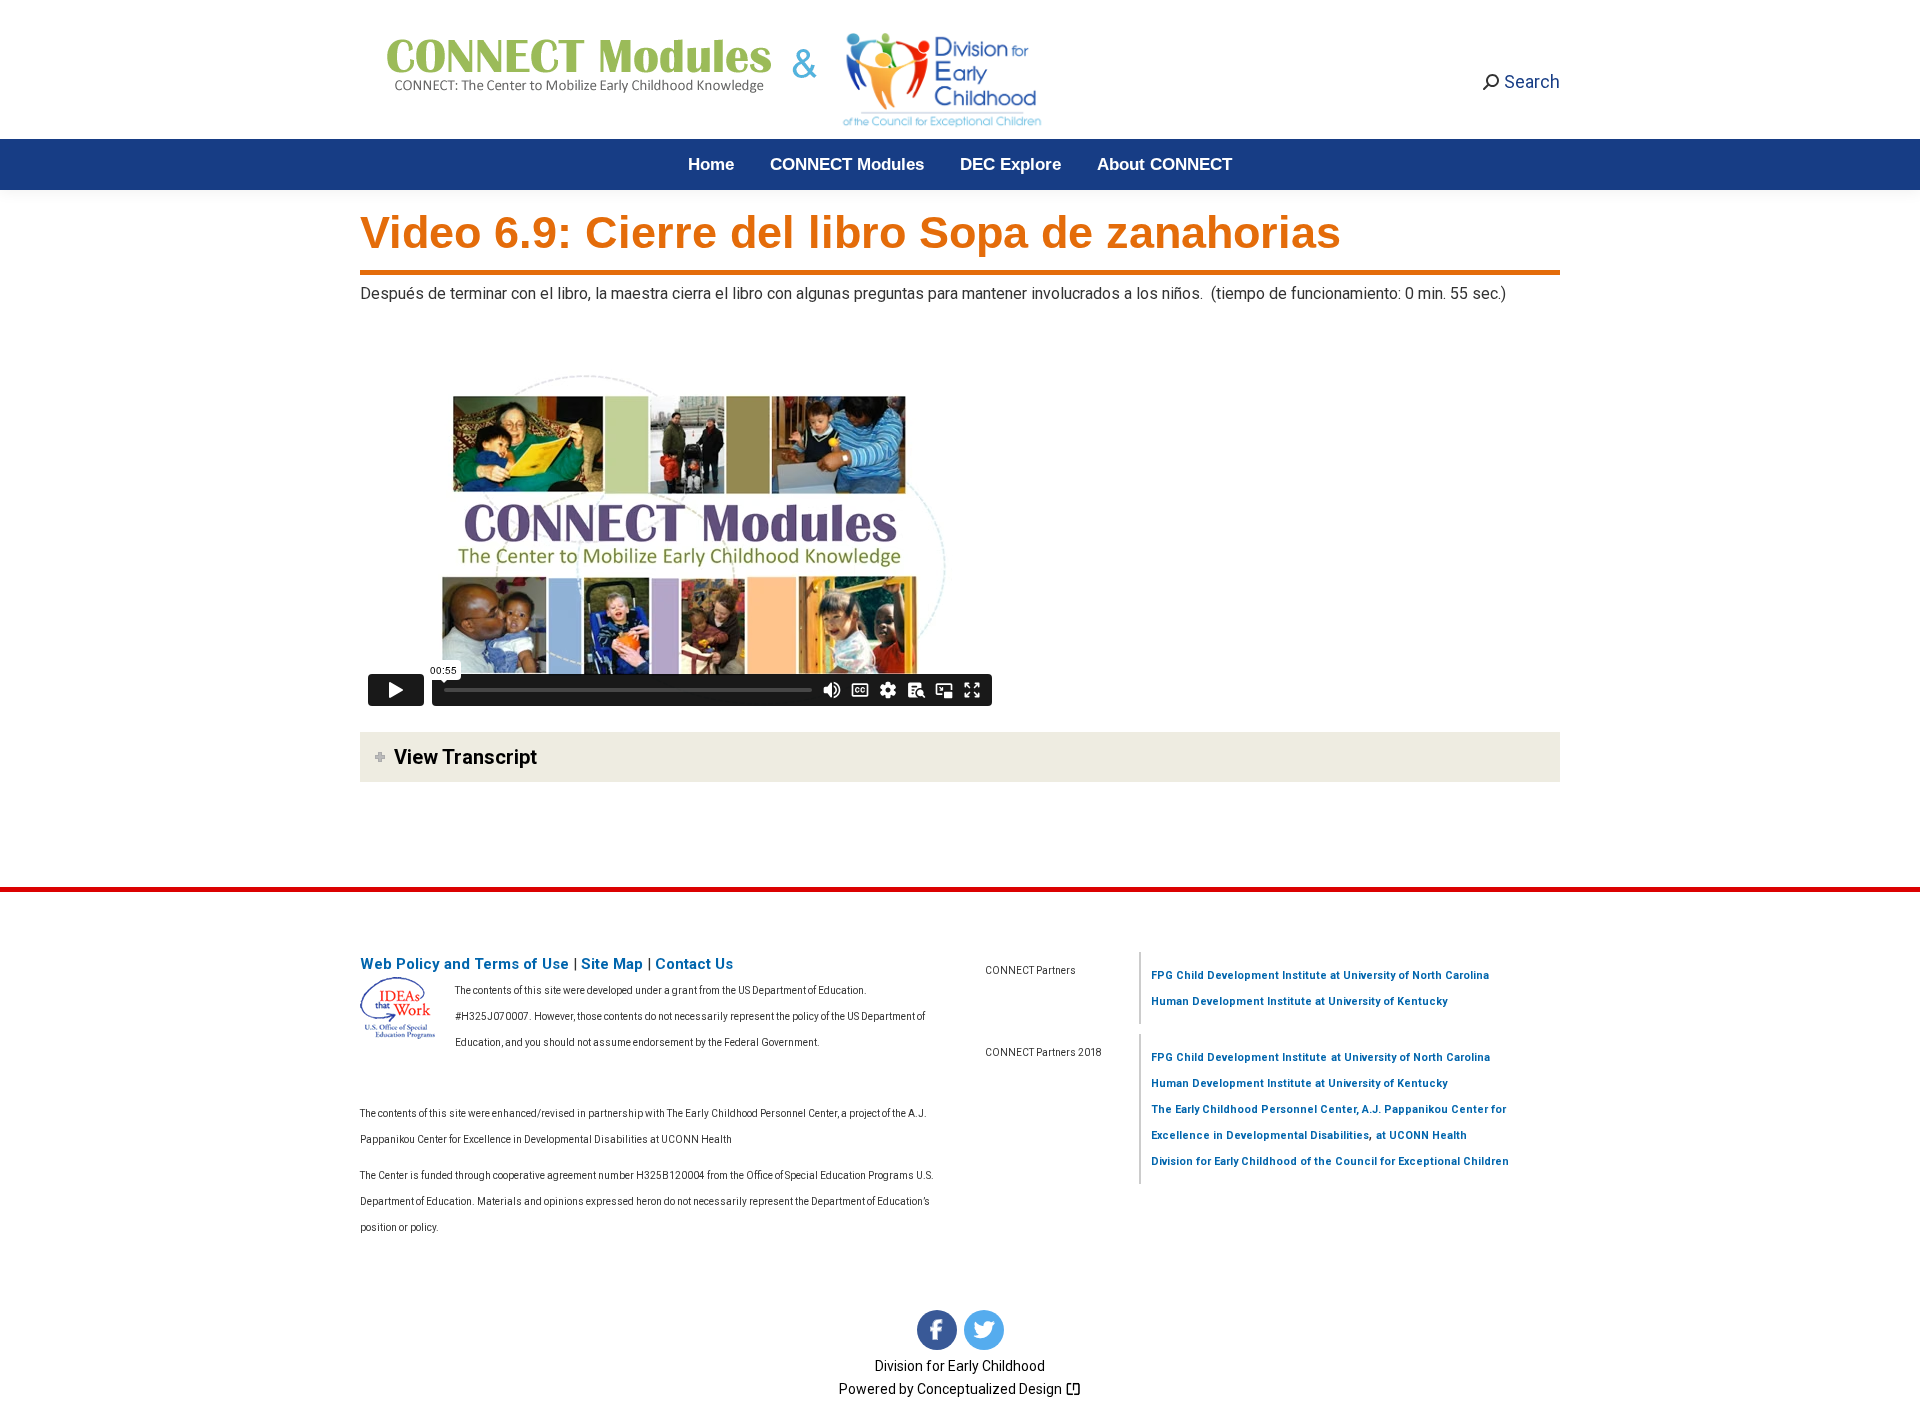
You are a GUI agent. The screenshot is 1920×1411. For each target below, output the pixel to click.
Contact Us (694, 964)
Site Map (612, 964)
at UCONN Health (1421, 1135)
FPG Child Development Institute (1239, 975)
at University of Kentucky (1379, 1001)
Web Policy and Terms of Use (464, 964)
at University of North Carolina (1408, 975)
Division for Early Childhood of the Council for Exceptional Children (1330, 1161)
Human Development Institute (1231, 1001)
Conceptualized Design (991, 1389)
